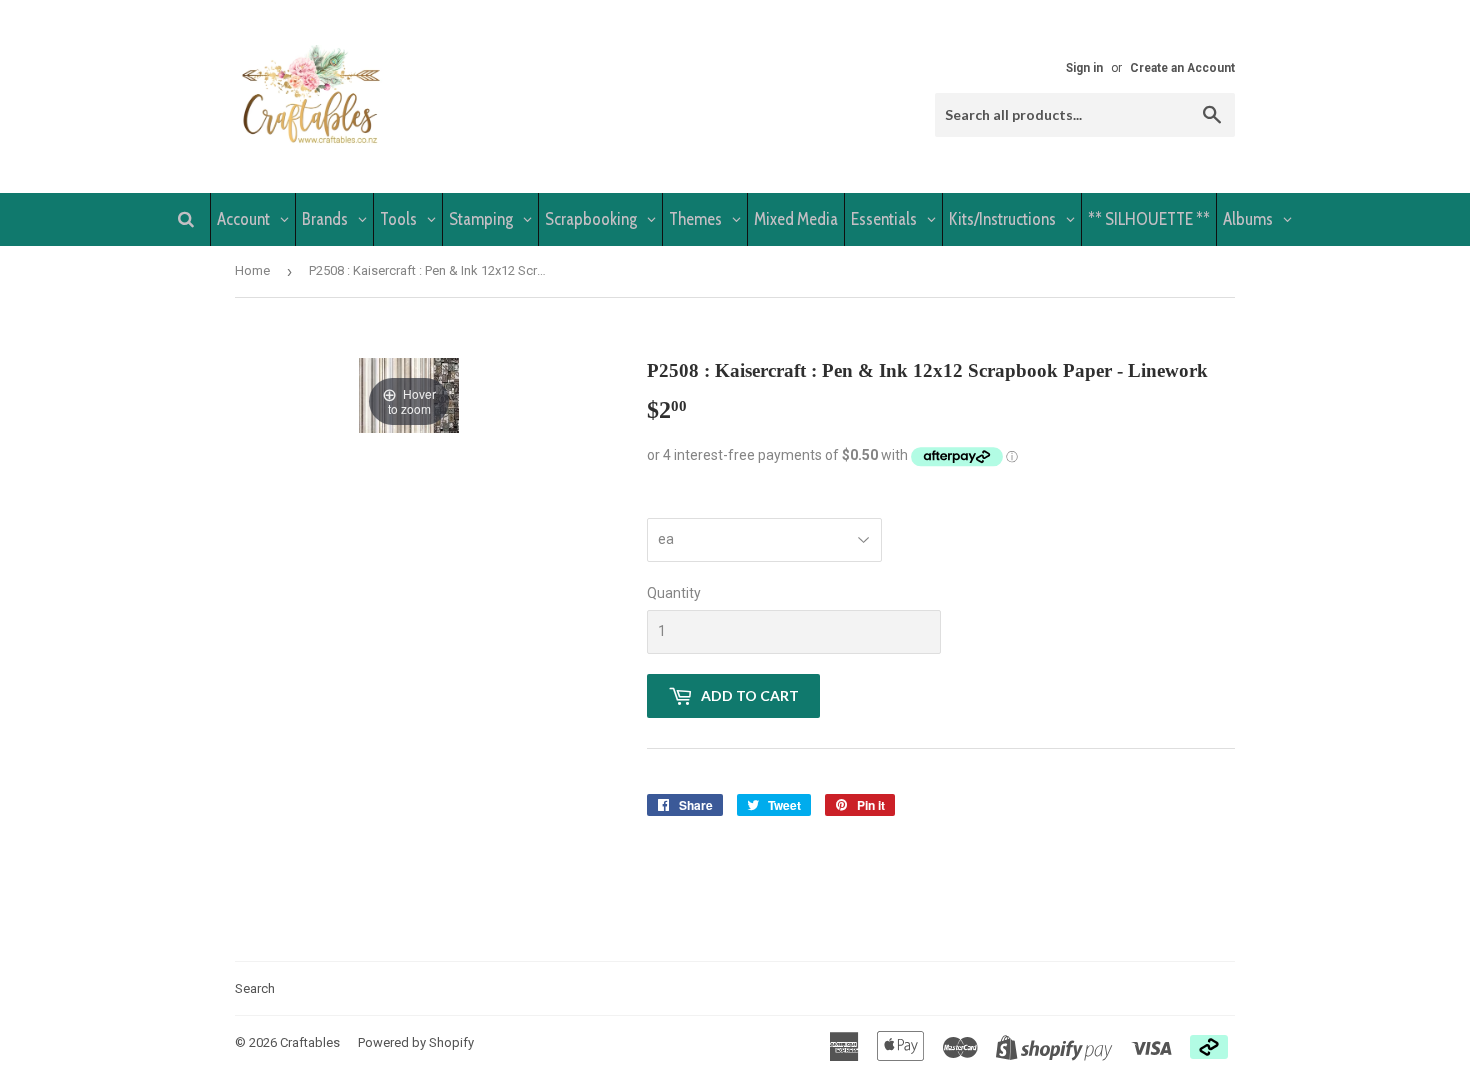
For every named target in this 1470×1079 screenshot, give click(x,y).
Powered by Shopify (416, 1042)
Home (252, 270)
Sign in (1084, 68)
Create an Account (1182, 68)
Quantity (674, 593)
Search (255, 988)
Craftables (310, 1042)
